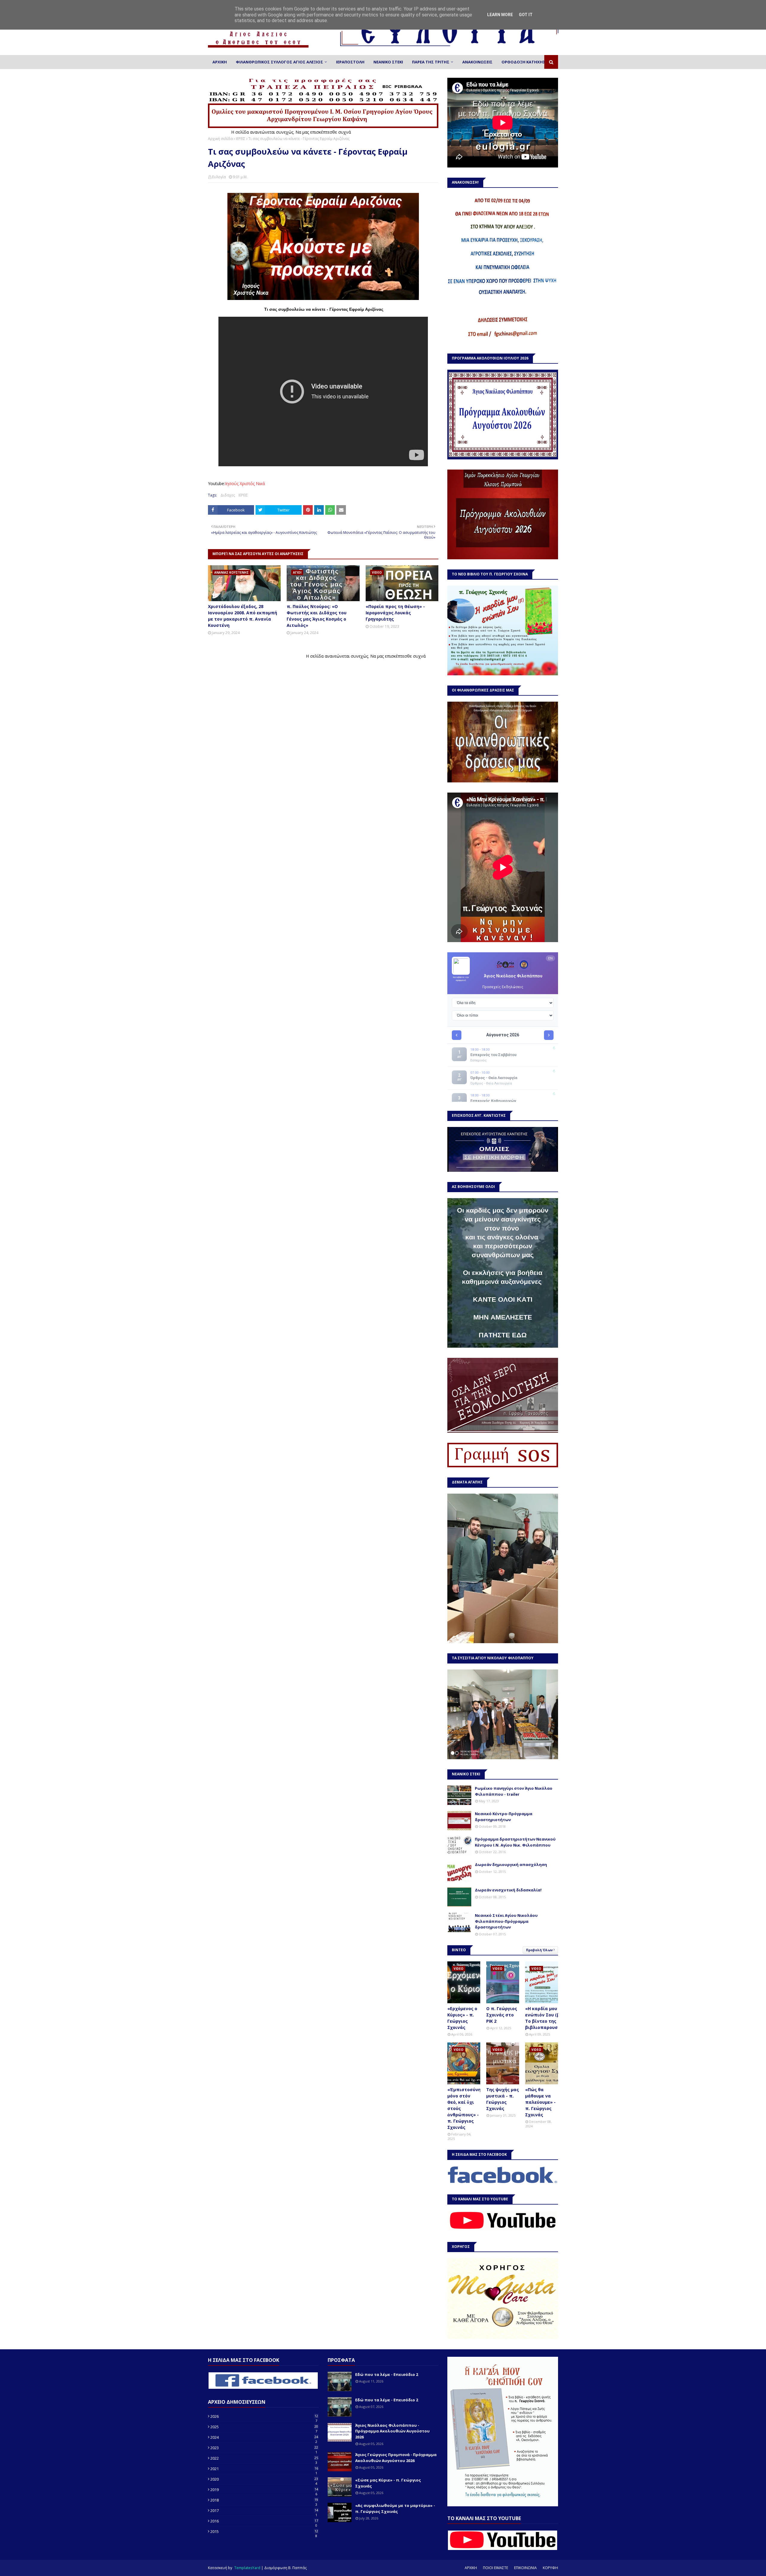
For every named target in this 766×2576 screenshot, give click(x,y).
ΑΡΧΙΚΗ (471, 2568)
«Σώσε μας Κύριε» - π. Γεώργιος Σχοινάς (388, 2483)
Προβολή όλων (539, 1950)
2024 (264, 2437)
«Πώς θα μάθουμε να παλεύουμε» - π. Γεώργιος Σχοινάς (540, 2102)
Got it (526, 15)
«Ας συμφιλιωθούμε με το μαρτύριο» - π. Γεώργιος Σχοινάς (395, 2508)
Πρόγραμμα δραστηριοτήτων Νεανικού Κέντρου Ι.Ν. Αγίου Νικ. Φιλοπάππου (515, 1842)
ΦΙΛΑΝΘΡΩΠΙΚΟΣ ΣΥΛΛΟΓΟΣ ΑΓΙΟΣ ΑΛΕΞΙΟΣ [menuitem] (279, 62)
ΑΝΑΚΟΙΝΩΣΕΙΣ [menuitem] (477, 62)
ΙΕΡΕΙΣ (241, 139)
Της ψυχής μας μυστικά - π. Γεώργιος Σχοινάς (503, 2099)
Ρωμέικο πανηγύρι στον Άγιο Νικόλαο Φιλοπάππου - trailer (514, 1791)
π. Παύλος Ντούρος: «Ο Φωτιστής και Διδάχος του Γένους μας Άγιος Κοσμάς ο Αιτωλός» (317, 616)
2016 (264, 2521)
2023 (264, 2448)
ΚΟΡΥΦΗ (550, 2568)
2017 (264, 2511)
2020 (264, 2479)
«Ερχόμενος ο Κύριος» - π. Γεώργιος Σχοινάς (462, 2018)
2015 (264, 2531)
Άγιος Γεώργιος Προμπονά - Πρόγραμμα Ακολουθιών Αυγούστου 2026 (396, 2458)
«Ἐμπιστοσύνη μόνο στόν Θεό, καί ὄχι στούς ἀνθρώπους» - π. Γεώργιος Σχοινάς (464, 2108)
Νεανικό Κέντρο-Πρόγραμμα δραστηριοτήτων (504, 1817)
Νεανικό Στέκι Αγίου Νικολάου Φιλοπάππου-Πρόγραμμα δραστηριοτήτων (506, 1921)
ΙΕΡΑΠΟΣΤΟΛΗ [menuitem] (350, 62)
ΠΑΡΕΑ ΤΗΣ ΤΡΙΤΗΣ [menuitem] (431, 62)
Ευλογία (219, 177)
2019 (264, 2490)
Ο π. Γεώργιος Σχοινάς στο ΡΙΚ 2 (502, 2015)
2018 (264, 2500)
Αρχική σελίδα (220, 139)
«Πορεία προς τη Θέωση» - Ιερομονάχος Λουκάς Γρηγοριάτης (395, 613)
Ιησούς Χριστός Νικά (245, 483)
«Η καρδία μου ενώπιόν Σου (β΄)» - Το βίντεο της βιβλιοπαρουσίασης (548, 2018)
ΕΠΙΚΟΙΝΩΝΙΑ (525, 2568)
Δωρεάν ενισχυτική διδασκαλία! (508, 1890)
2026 (264, 2416)
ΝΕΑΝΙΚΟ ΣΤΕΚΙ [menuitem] (388, 62)
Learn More (500, 15)
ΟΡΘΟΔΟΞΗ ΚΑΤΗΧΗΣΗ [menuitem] (525, 62)
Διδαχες (228, 495)
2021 (264, 2469)
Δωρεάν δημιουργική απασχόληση (511, 1864)
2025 (264, 2427)
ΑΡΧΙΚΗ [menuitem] (220, 62)
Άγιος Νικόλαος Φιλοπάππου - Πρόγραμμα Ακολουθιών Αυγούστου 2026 (392, 2431)
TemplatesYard (247, 2568)
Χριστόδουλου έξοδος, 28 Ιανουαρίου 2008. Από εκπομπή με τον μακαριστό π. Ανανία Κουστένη (243, 616)
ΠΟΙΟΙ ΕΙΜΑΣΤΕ (496, 2568)
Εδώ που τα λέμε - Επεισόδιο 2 (387, 2374)
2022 (264, 2458)
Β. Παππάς (297, 2568)
